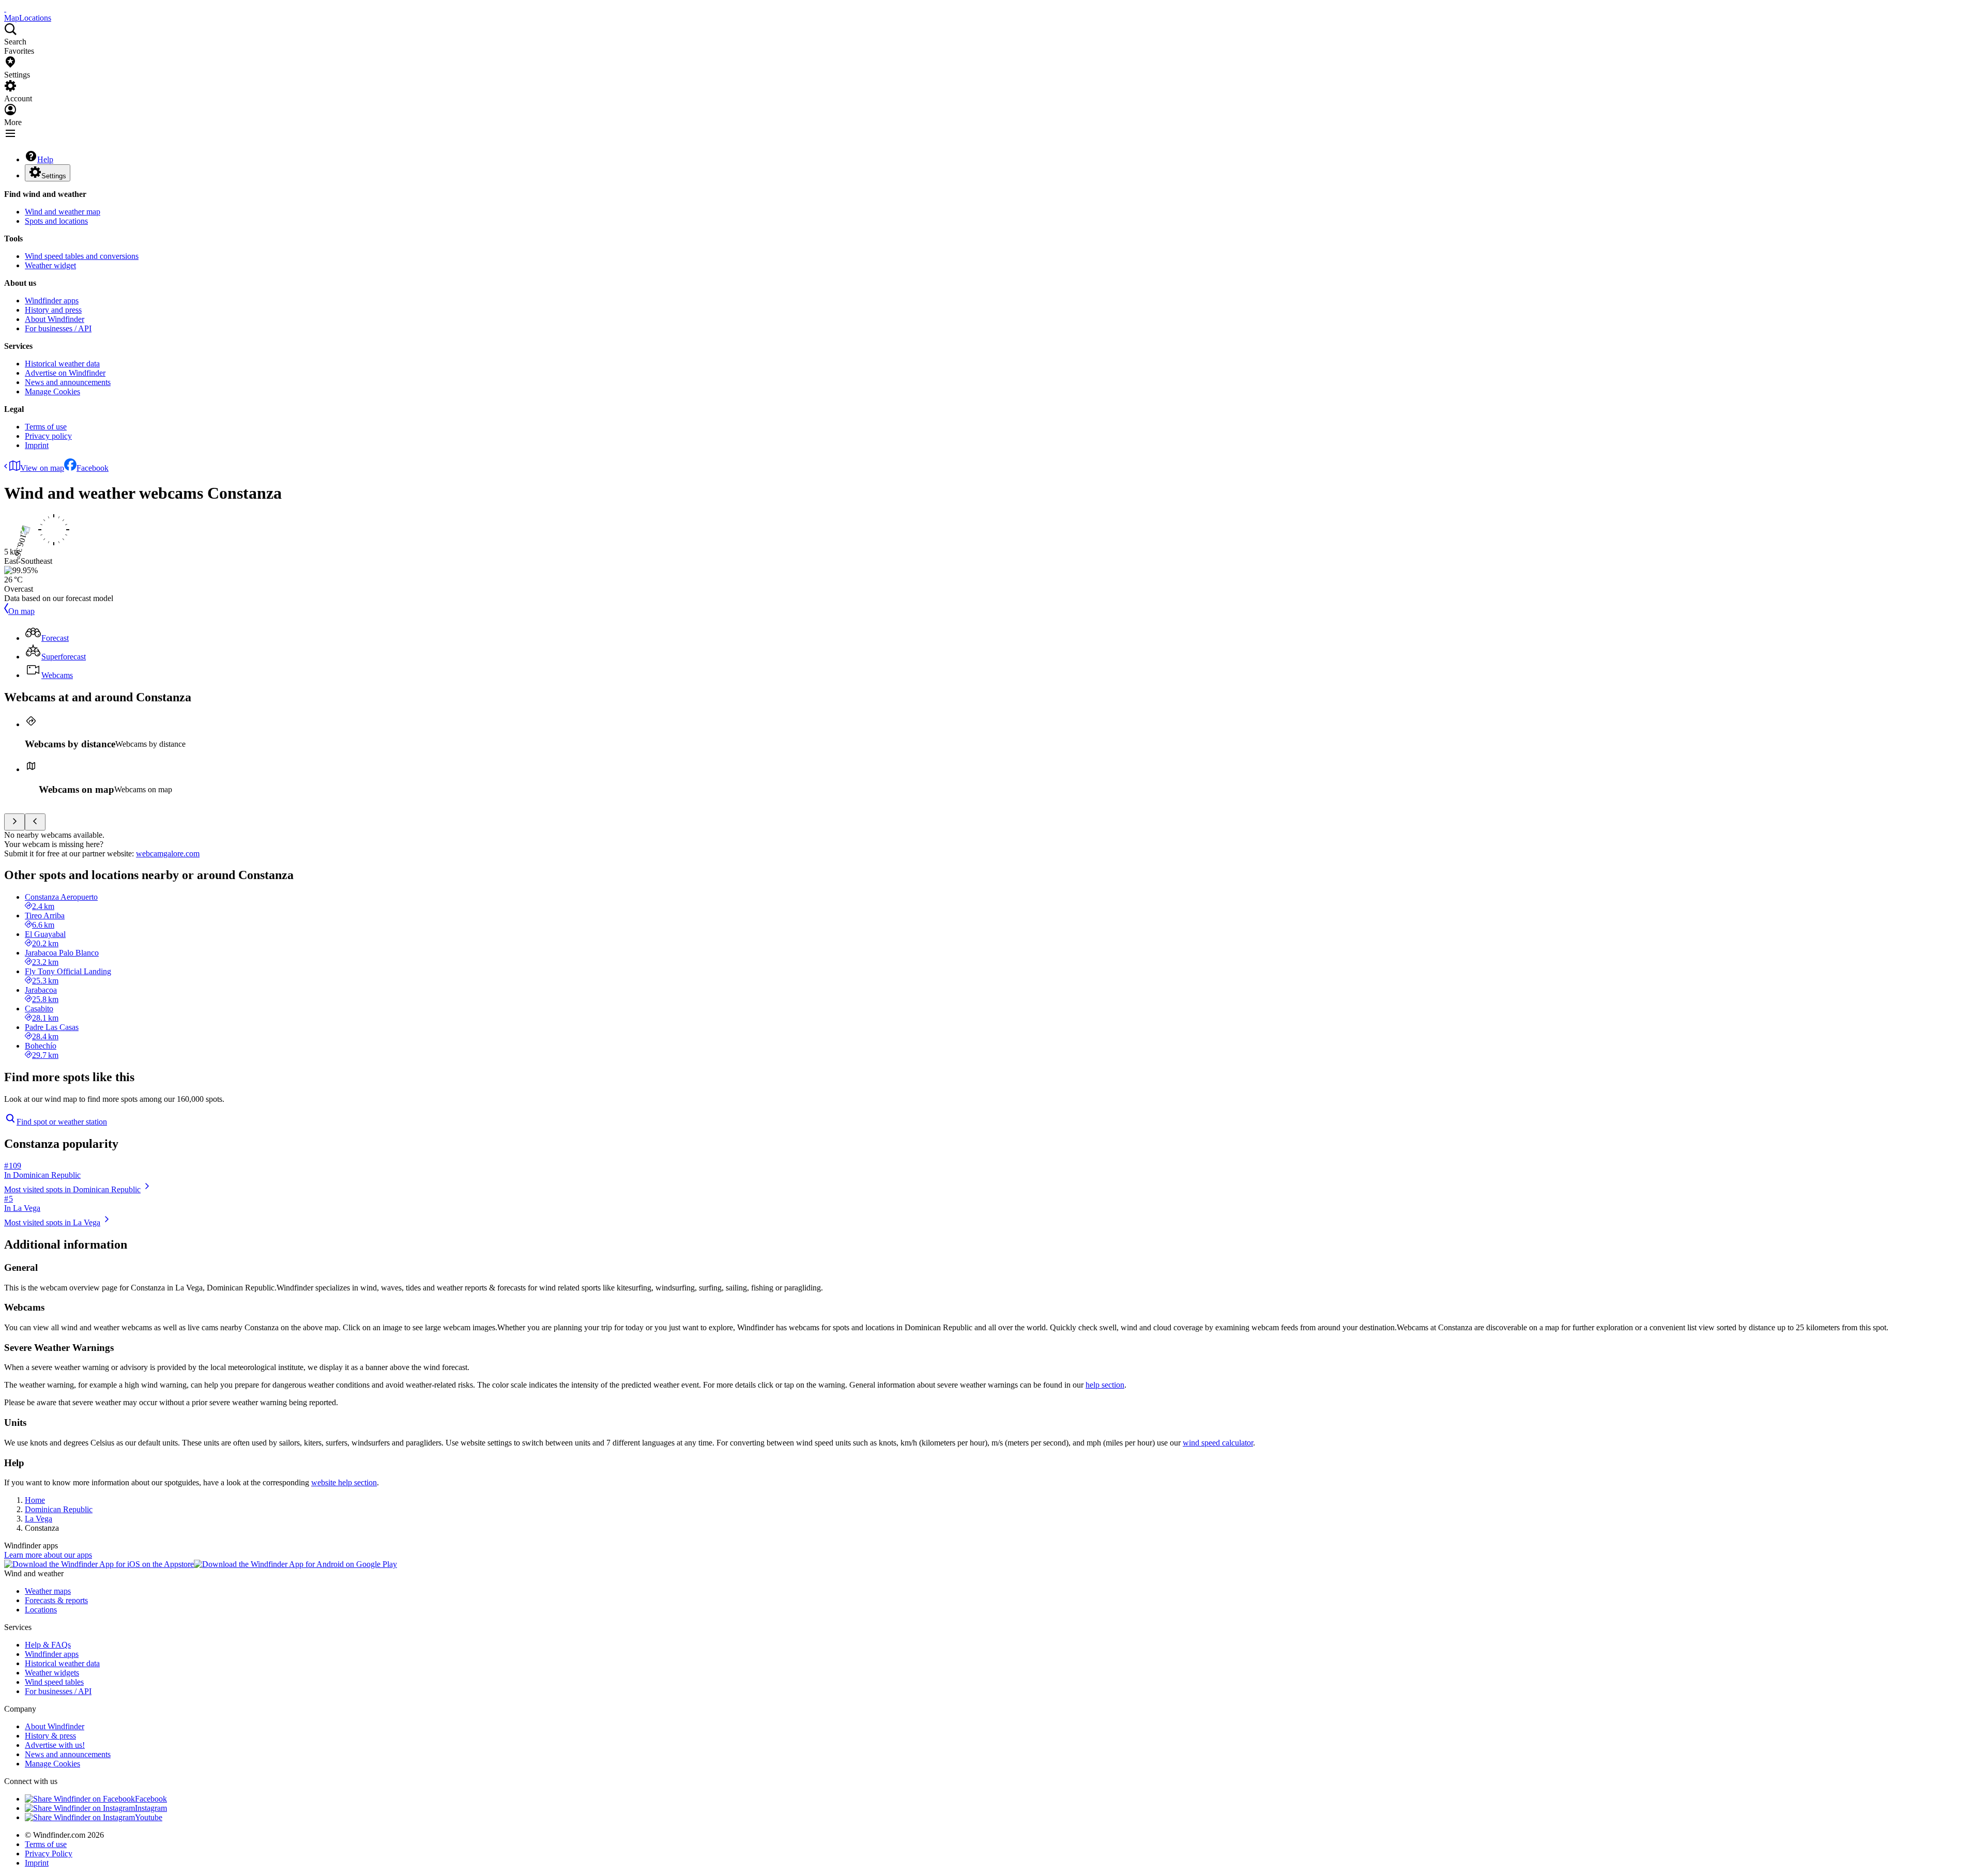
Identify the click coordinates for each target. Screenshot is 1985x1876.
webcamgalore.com (168, 854)
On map (21, 611)
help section (1105, 1385)
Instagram (151, 1808)
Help (45, 159)
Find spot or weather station (62, 1122)
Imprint (37, 445)
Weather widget (50, 265)
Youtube (149, 1817)
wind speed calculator (1218, 1443)
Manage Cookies (52, 391)
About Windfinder (55, 319)
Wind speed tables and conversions (82, 256)
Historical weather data (62, 364)
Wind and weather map (63, 212)
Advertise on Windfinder (65, 373)
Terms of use (46, 427)
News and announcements (68, 382)
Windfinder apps (52, 301)
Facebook (93, 468)
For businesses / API (58, 328)
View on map (42, 468)
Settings (54, 176)
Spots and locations (56, 221)
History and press (53, 310)
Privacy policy (48, 436)
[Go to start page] (5, 9)
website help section (344, 1482)
